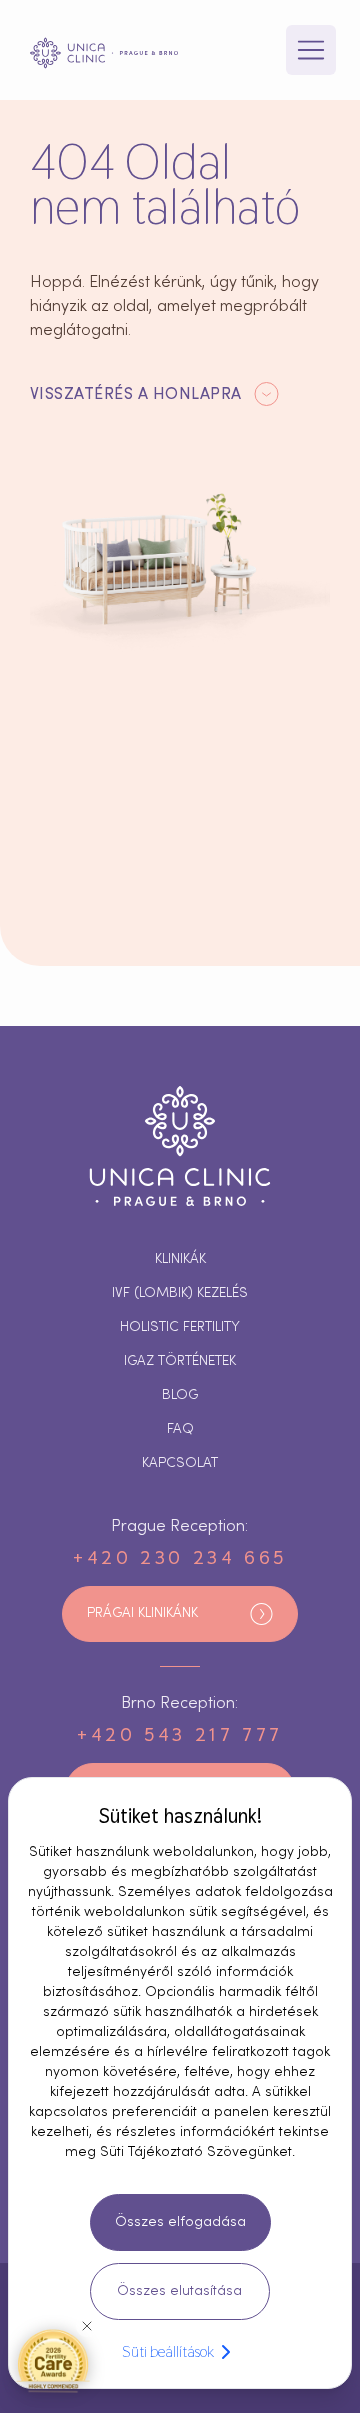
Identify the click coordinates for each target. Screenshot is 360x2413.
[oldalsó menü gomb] (311, 50)
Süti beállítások (168, 2351)
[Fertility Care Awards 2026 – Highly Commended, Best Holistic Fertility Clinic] (53, 2360)
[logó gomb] (104, 53)
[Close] (87, 2326)
